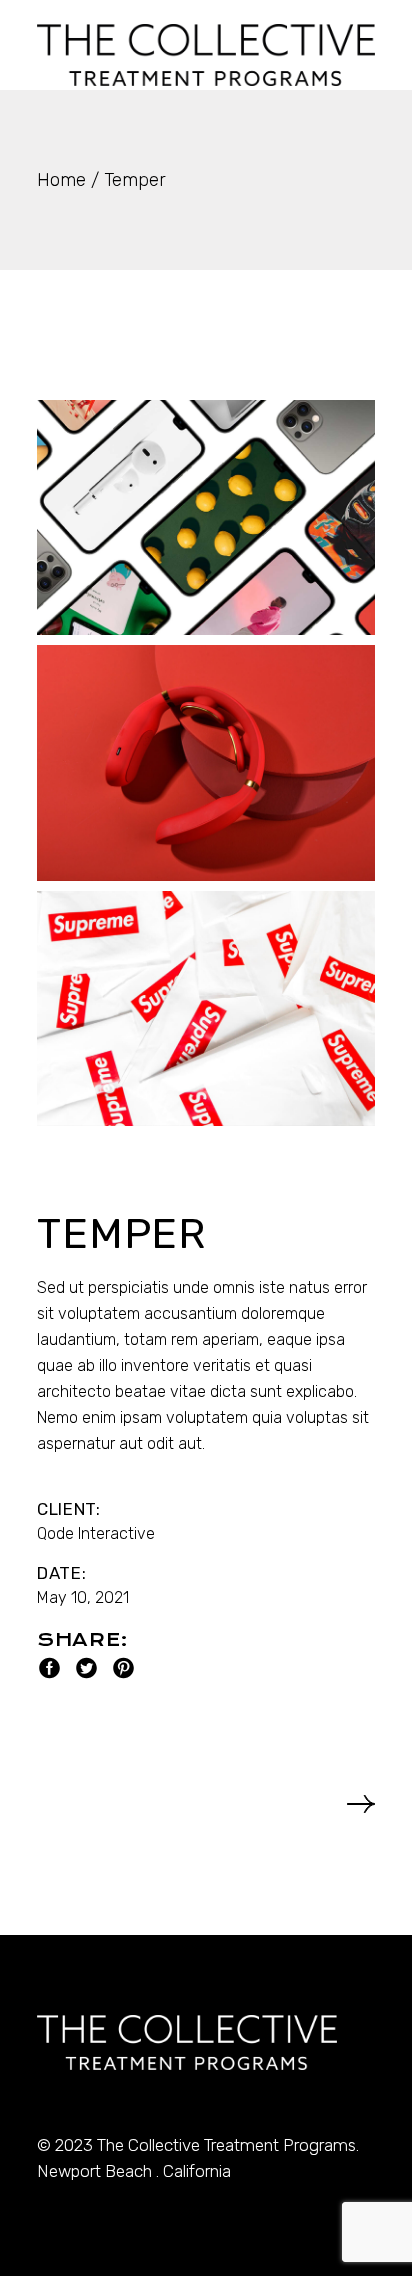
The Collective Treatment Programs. (228, 2145)
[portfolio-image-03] (206, 1008)
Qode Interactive (96, 1533)
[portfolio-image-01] (206, 517)
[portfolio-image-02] (206, 762)
